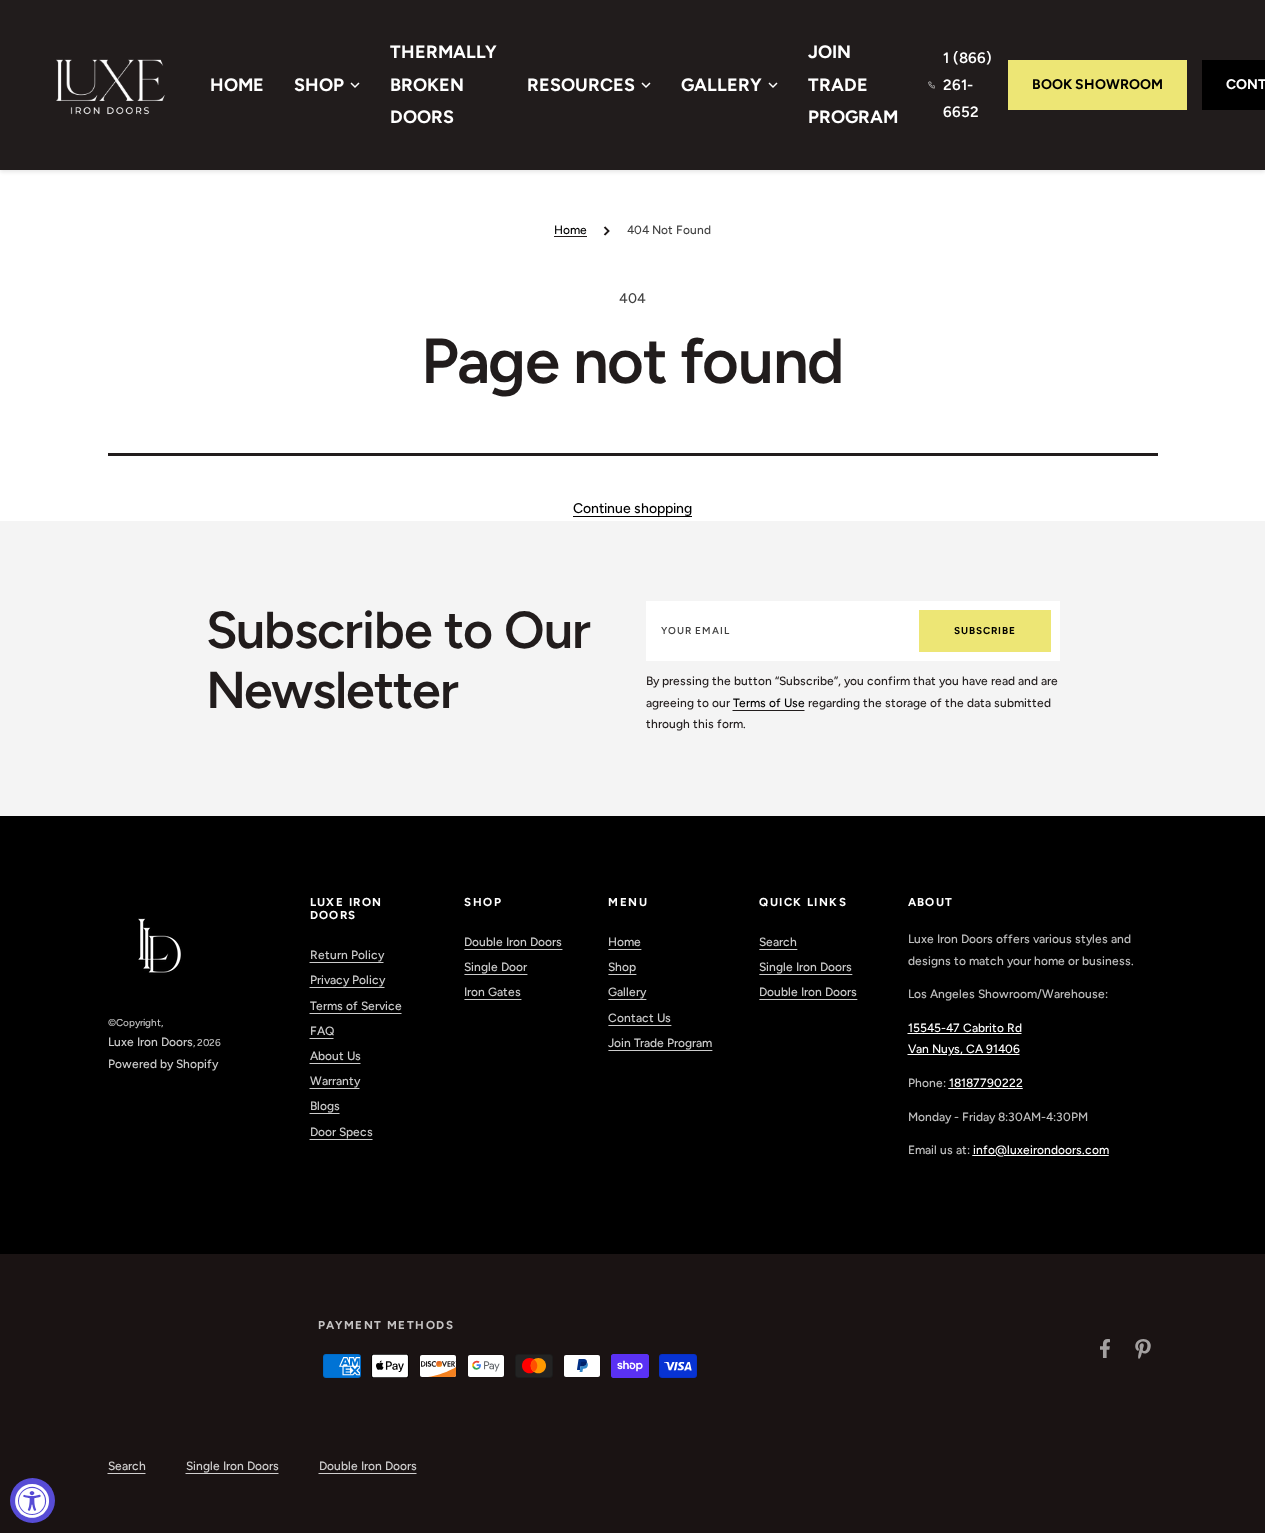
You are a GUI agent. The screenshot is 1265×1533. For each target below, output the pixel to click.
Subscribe (985, 630)
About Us (335, 1056)
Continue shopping (632, 508)
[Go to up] (1239, 1507)
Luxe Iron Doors (150, 1042)
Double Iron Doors (513, 942)
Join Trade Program (853, 84)
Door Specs (341, 1132)
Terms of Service (356, 1006)
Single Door (495, 967)
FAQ (322, 1031)
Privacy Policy (347, 980)
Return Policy (347, 955)
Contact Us (639, 1018)
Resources (581, 85)
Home (237, 85)
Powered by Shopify (163, 1064)
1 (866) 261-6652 (967, 85)
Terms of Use (769, 703)
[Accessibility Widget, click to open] (32, 1500)
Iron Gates (492, 992)
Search (778, 942)
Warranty (335, 1081)
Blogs (325, 1106)
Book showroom (1097, 84)
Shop (319, 85)
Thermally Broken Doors (443, 84)
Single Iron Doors (805, 967)
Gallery (721, 85)
